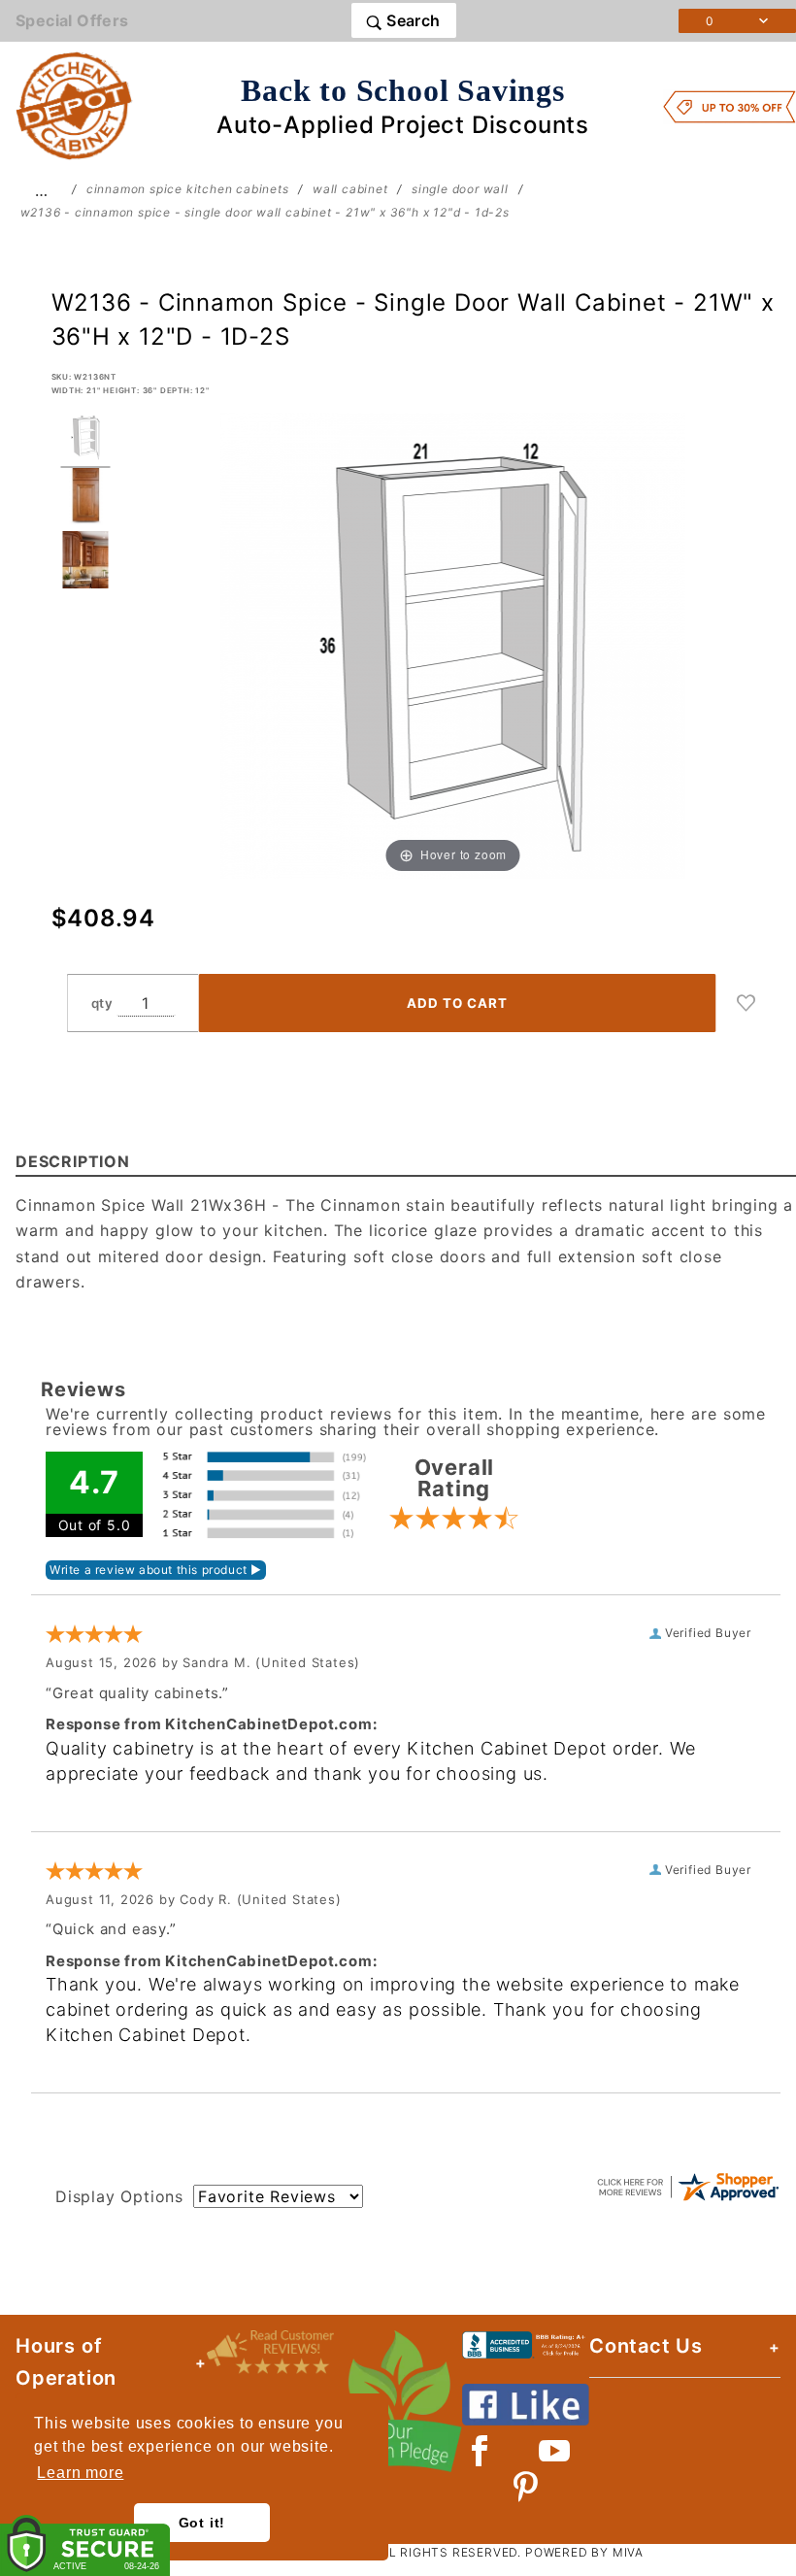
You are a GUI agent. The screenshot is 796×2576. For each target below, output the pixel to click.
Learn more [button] (80, 2473)
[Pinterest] (526, 2487)
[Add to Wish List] (746, 1003)
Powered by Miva (584, 2552)
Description (73, 1161)
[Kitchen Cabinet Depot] (74, 105)
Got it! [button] (202, 2523)
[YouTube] (555, 2451)
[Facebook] (480, 2451)
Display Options (119, 2196)
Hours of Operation (66, 2362)
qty (102, 1003)
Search (412, 20)
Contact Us (646, 2346)
